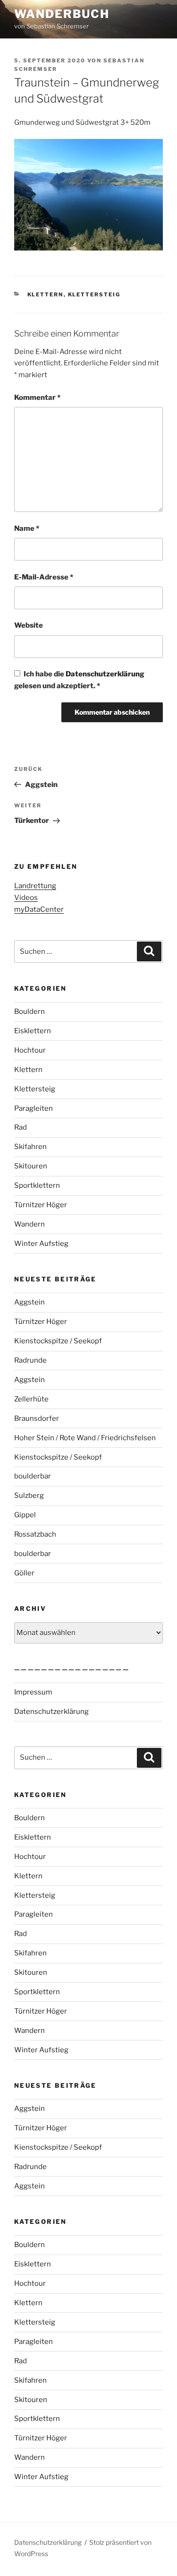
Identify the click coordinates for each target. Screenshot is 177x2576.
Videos (26, 898)
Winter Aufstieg (41, 1244)
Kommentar (37, 398)
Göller (24, 1573)
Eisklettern (33, 1031)
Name (27, 528)
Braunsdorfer (37, 1418)
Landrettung (35, 886)
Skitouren (31, 1166)
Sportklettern (37, 1185)
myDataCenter (39, 909)
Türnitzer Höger (41, 1205)
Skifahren (30, 1147)
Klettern (46, 294)
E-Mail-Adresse (44, 577)
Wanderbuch (62, 14)
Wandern (29, 1224)
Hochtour (30, 1050)
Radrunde (30, 1360)
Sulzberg (29, 1495)
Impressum (33, 1692)
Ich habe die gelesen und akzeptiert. (79, 680)
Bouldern (29, 1011)
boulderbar (33, 1476)
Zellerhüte (31, 1399)
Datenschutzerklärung (105, 674)
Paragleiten (34, 1108)
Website (29, 625)
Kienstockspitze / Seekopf (58, 1341)
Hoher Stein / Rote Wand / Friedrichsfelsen (85, 1438)
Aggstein (29, 1302)
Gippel (25, 1515)
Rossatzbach (35, 1534)
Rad (21, 1127)
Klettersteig (94, 294)
